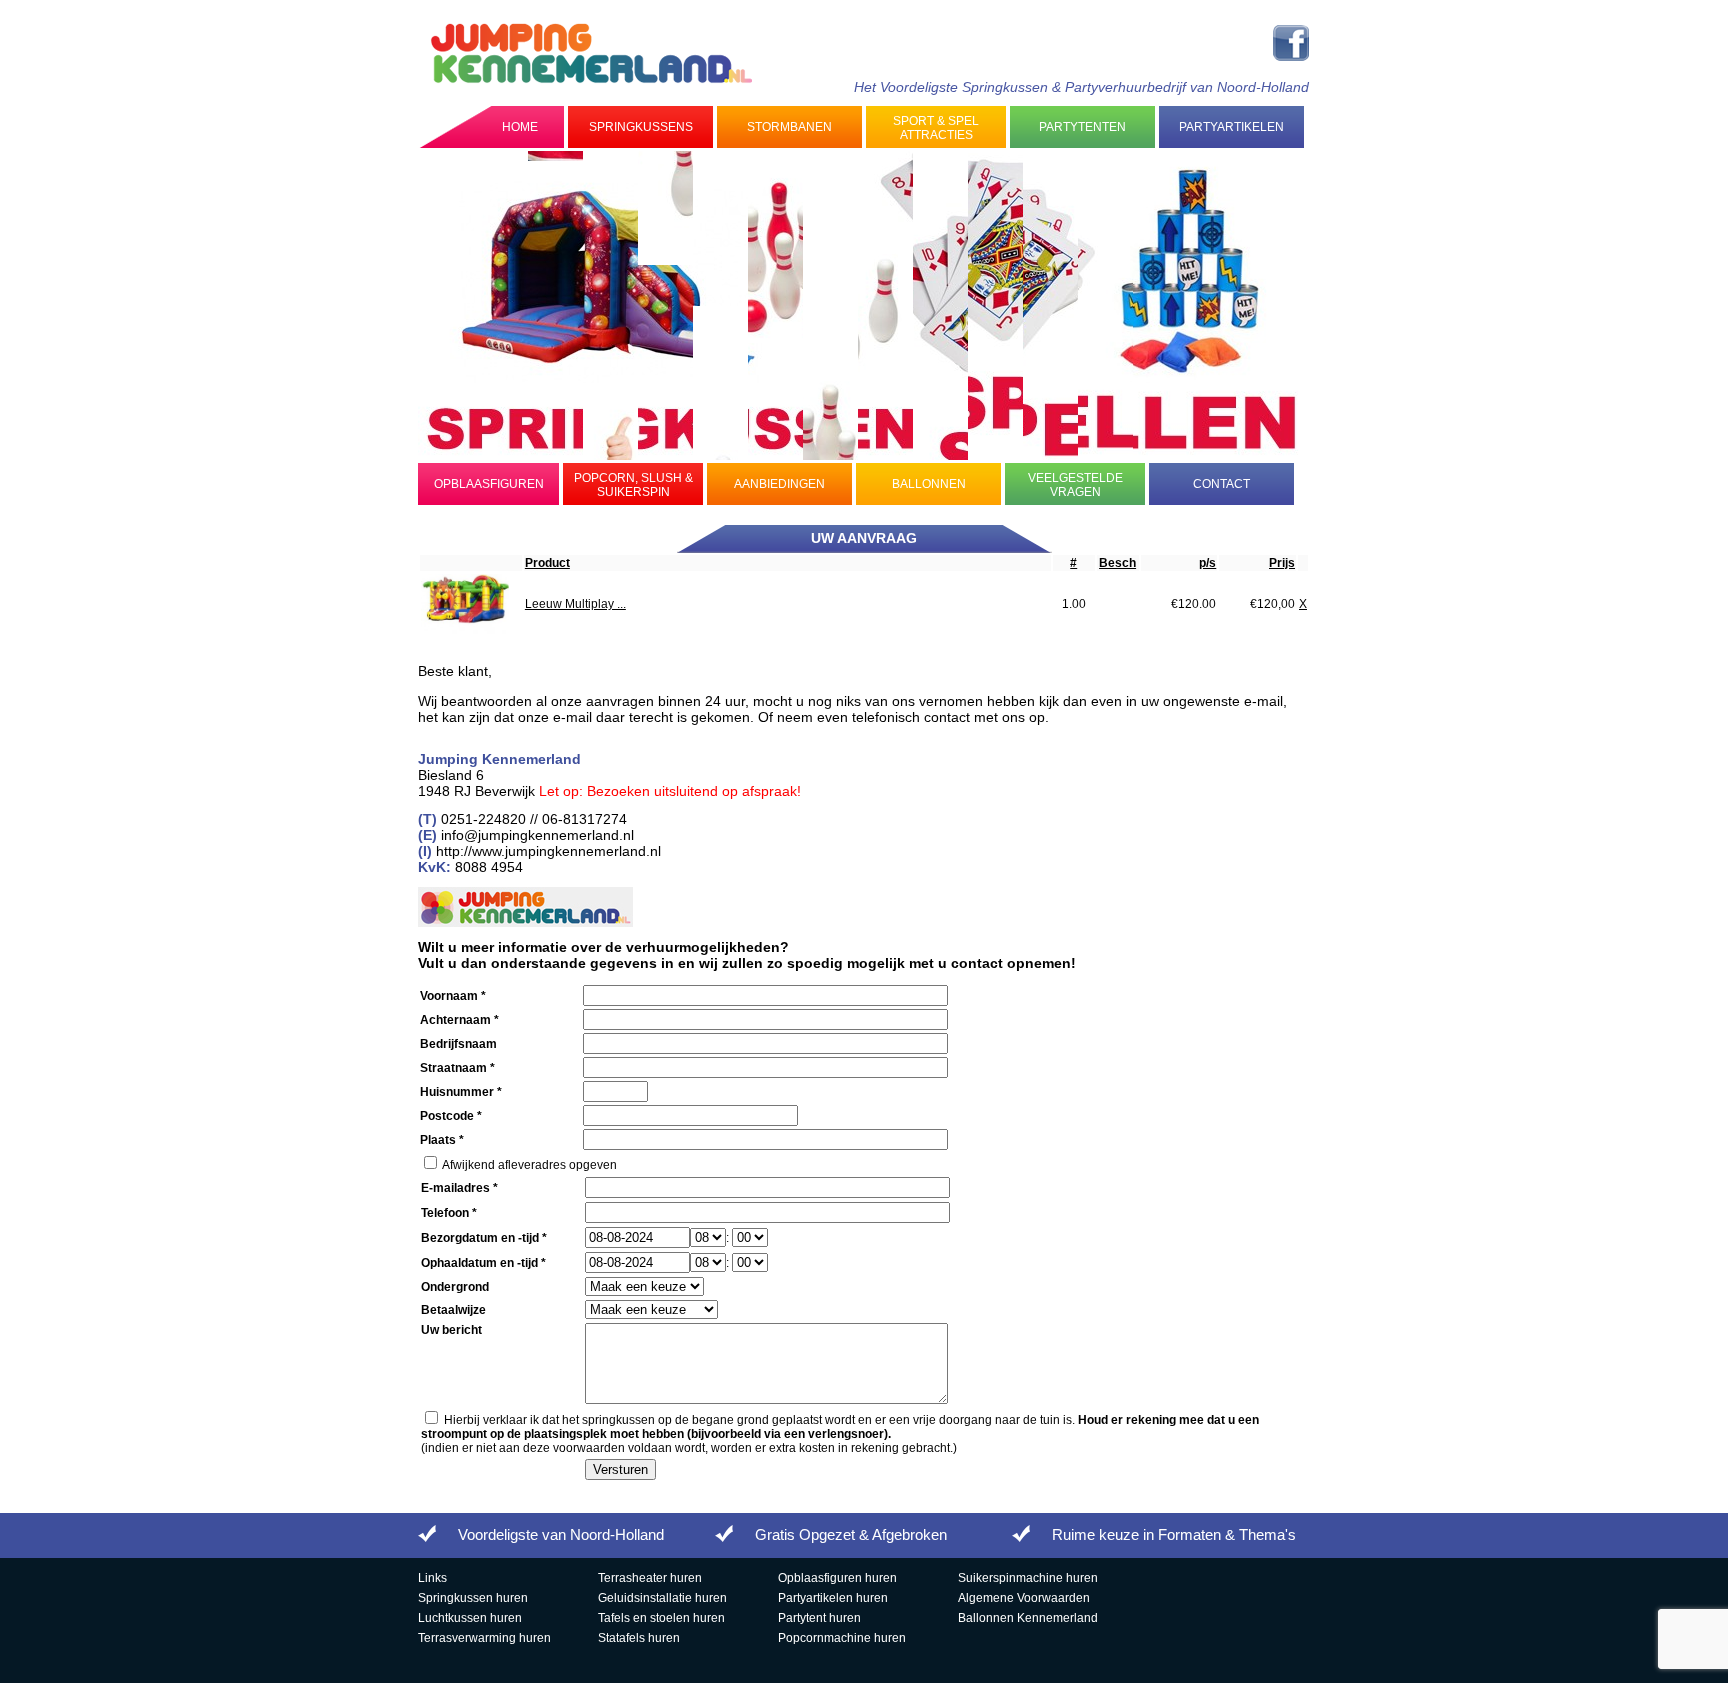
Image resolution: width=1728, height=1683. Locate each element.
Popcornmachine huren (842, 1638)
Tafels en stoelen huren (661, 1618)
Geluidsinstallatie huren (662, 1598)
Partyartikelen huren (833, 1598)
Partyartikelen (1231, 127)
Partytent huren (819, 1618)
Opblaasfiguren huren (837, 1578)
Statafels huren (639, 1638)
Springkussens (641, 127)
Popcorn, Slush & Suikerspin (633, 485)
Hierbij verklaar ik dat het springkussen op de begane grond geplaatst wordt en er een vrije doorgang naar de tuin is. (840, 1427)
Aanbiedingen (779, 484)
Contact (1221, 484)
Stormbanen (789, 127)
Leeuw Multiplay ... (575, 604)
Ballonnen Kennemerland (1028, 1618)
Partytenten (1082, 127)
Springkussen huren (473, 1598)
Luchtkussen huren (470, 1618)
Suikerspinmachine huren (1028, 1578)
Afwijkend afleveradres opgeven (529, 1165)
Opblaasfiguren (489, 484)
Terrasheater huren (650, 1578)
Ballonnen (929, 484)
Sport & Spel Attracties (936, 128)
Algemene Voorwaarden (1024, 1598)
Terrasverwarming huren (484, 1638)
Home (520, 127)
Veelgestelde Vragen (1075, 485)
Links (432, 1578)
